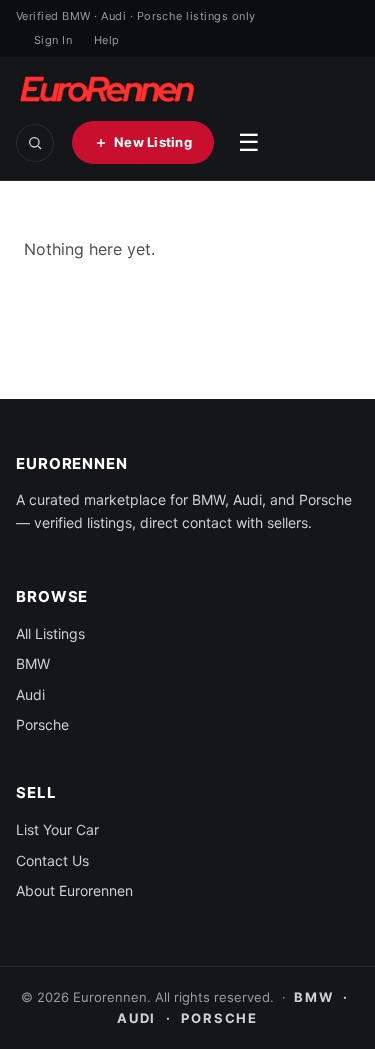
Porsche (42, 724)
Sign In (53, 40)
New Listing (153, 142)
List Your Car (57, 829)
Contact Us (52, 860)
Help (107, 40)
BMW (33, 663)
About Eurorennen (74, 890)
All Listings (50, 633)
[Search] (35, 143)
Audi (30, 694)
